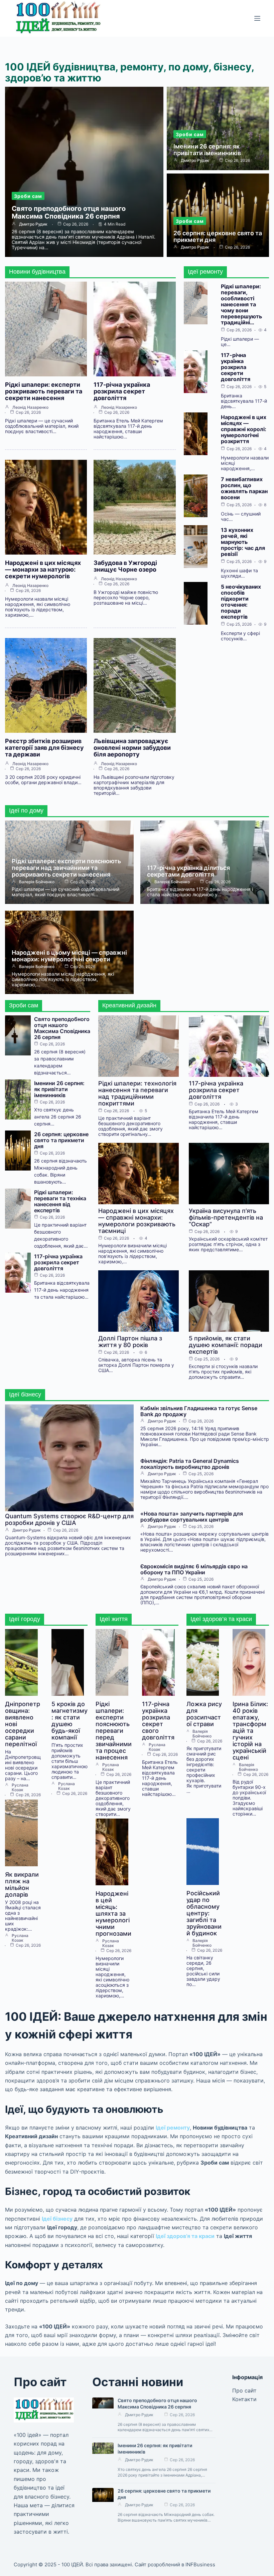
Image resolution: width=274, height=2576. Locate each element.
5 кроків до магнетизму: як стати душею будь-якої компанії (70, 1721)
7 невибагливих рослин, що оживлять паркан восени (244, 488)
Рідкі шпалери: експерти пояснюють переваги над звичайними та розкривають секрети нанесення (66, 868)
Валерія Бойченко (37, 882)
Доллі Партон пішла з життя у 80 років (130, 1342)
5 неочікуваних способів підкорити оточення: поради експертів (241, 602)
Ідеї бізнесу (57, 2219)
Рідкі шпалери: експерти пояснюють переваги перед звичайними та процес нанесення (114, 1731)
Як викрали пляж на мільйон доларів (22, 1884)
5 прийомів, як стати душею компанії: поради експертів (226, 1345)
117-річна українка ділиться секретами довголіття (188, 871)
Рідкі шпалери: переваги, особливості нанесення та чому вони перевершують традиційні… (241, 304)
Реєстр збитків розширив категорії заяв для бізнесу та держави (44, 748)
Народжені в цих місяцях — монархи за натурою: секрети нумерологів (43, 569)
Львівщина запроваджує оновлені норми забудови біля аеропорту (132, 748)
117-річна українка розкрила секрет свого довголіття (158, 1721)
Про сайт (244, 2390)
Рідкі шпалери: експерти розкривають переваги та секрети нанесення (44, 391)
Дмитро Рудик (33, 224)
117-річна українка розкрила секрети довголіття (236, 367)
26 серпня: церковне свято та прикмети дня (218, 236)
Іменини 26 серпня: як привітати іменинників (207, 150)
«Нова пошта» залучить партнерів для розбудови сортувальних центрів (192, 1517)
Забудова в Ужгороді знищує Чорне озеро (125, 566)
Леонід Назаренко (30, 407)
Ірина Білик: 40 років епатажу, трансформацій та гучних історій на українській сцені (250, 1731)
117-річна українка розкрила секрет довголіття (122, 391)
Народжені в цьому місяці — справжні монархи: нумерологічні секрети (69, 956)
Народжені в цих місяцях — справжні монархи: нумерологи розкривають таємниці (137, 1221)
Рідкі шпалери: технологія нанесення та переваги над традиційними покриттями (137, 1093)
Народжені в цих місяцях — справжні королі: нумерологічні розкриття (244, 429)
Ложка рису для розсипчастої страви (204, 1714)
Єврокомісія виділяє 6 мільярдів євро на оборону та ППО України (194, 1569)
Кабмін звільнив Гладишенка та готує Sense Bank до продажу (199, 1411)
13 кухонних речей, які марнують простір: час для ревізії (243, 542)
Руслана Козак (20, 1788)
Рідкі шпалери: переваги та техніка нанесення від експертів (60, 1201)
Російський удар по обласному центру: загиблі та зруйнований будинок (204, 1913)
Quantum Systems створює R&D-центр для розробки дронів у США (69, 1519)
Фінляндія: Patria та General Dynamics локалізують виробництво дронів (190, 1464)
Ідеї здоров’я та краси (185, 2236)
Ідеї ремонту (173, 2128)
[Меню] (257, 18)
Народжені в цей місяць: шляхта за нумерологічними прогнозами (113, 1913)
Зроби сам (28, 196)
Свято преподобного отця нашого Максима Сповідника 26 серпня (69, 212)
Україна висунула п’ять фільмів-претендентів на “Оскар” (226, 1217)
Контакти (244, 2399)
